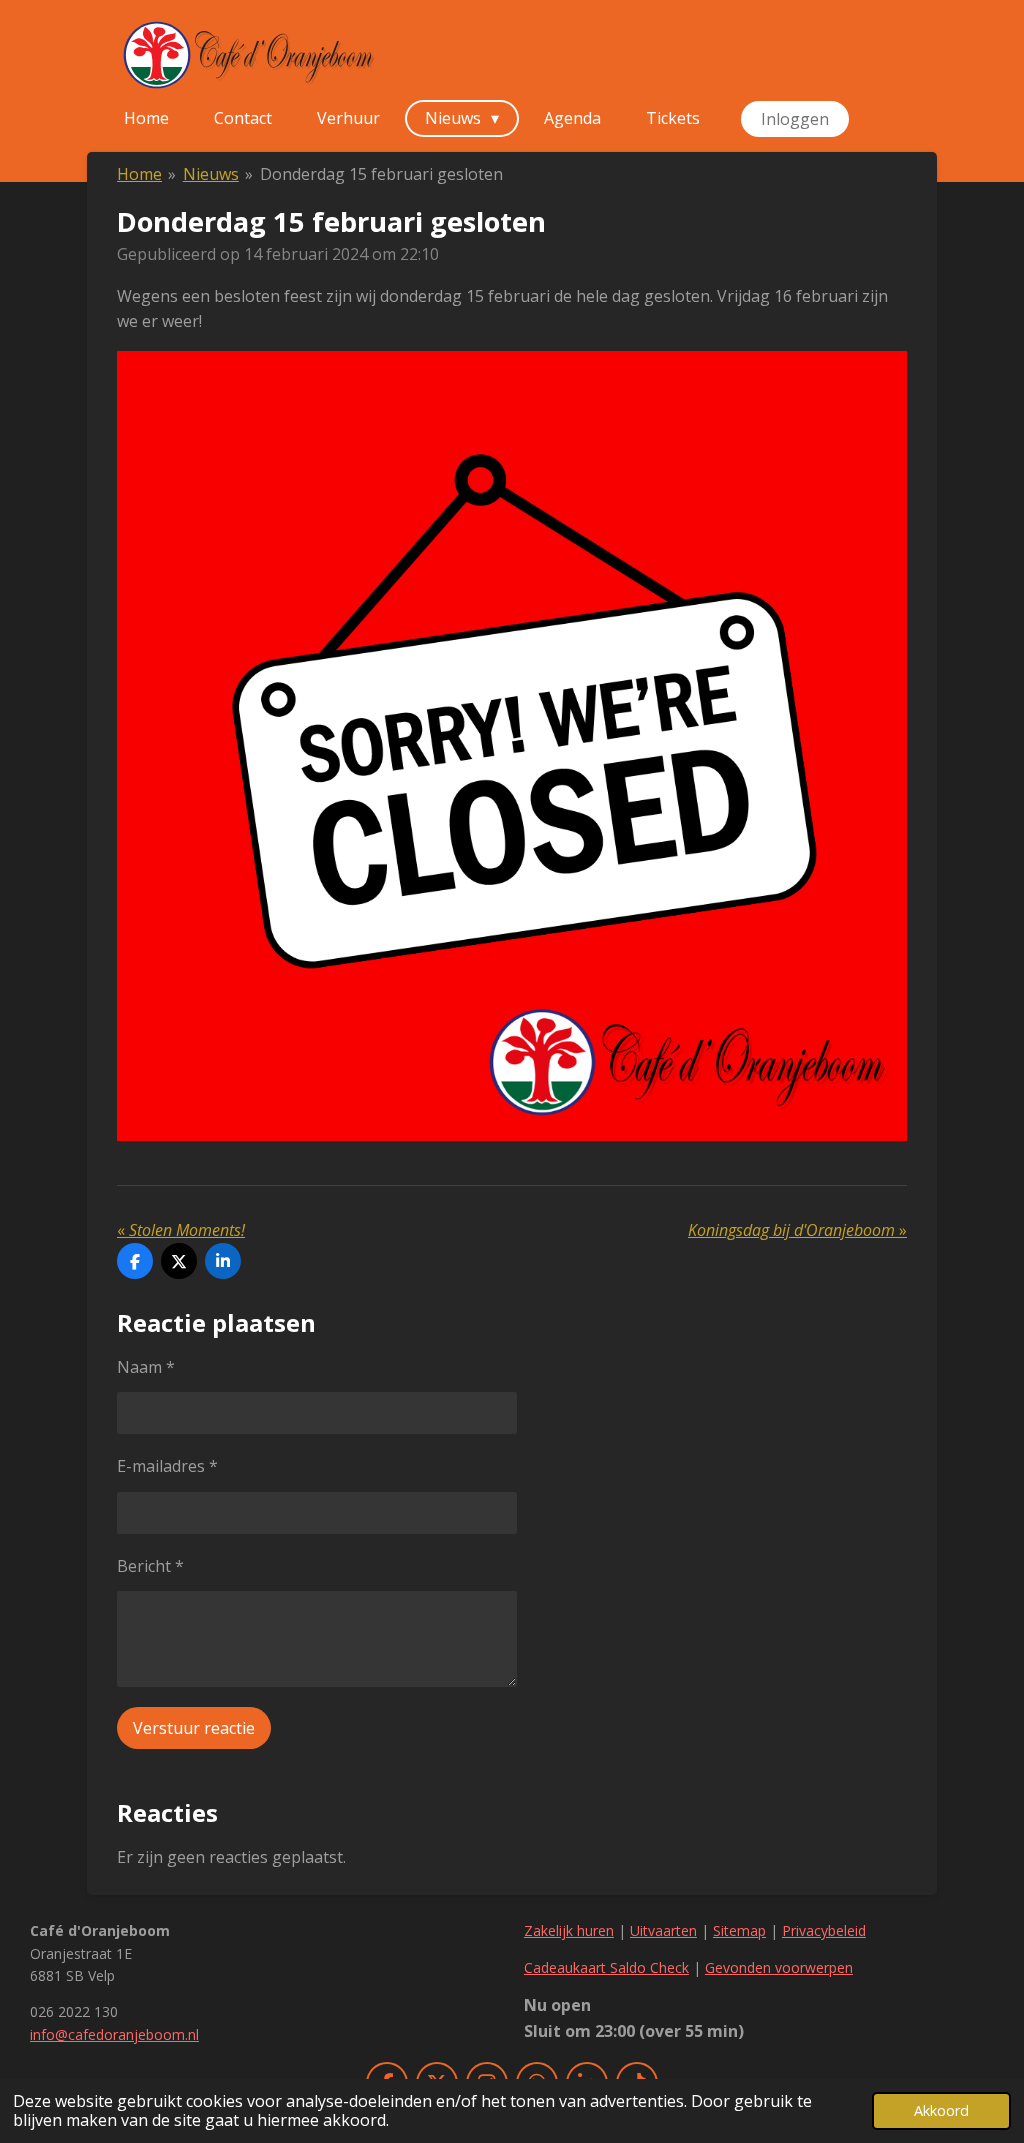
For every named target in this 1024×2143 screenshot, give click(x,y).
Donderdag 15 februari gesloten (381, 174)
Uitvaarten (663, 1930)
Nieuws (211, 174)
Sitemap (739, 1930)
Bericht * (150, 1566)
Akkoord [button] (941, 2110)
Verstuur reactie (194, 1728)
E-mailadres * (167, 1466)
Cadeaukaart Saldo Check (606, 1967)
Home (139, 174)
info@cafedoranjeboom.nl (114, 2034)
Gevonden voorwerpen (779, 1967)
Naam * (146, 1367)
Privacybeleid (824, 1930)
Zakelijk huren (569, 1930)
